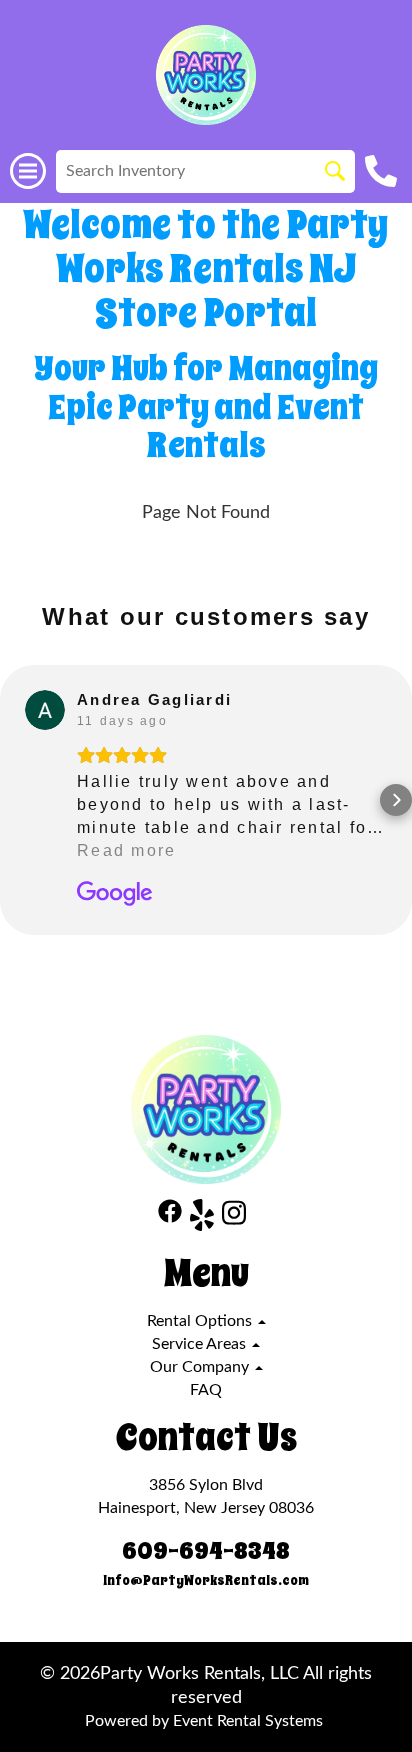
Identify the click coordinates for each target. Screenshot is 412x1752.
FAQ (206, 1390)
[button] (16, 800)
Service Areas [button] (201, 1344)
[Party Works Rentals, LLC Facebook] (170, 1218)
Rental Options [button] (201, 1321)
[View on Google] (45, 710)
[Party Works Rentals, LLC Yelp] (202, 1218)
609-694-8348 (206, 1551)
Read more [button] (126, 850)
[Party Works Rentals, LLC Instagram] (234, 1218)
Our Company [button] (201, 1367)
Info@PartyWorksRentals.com (206, 1580)
